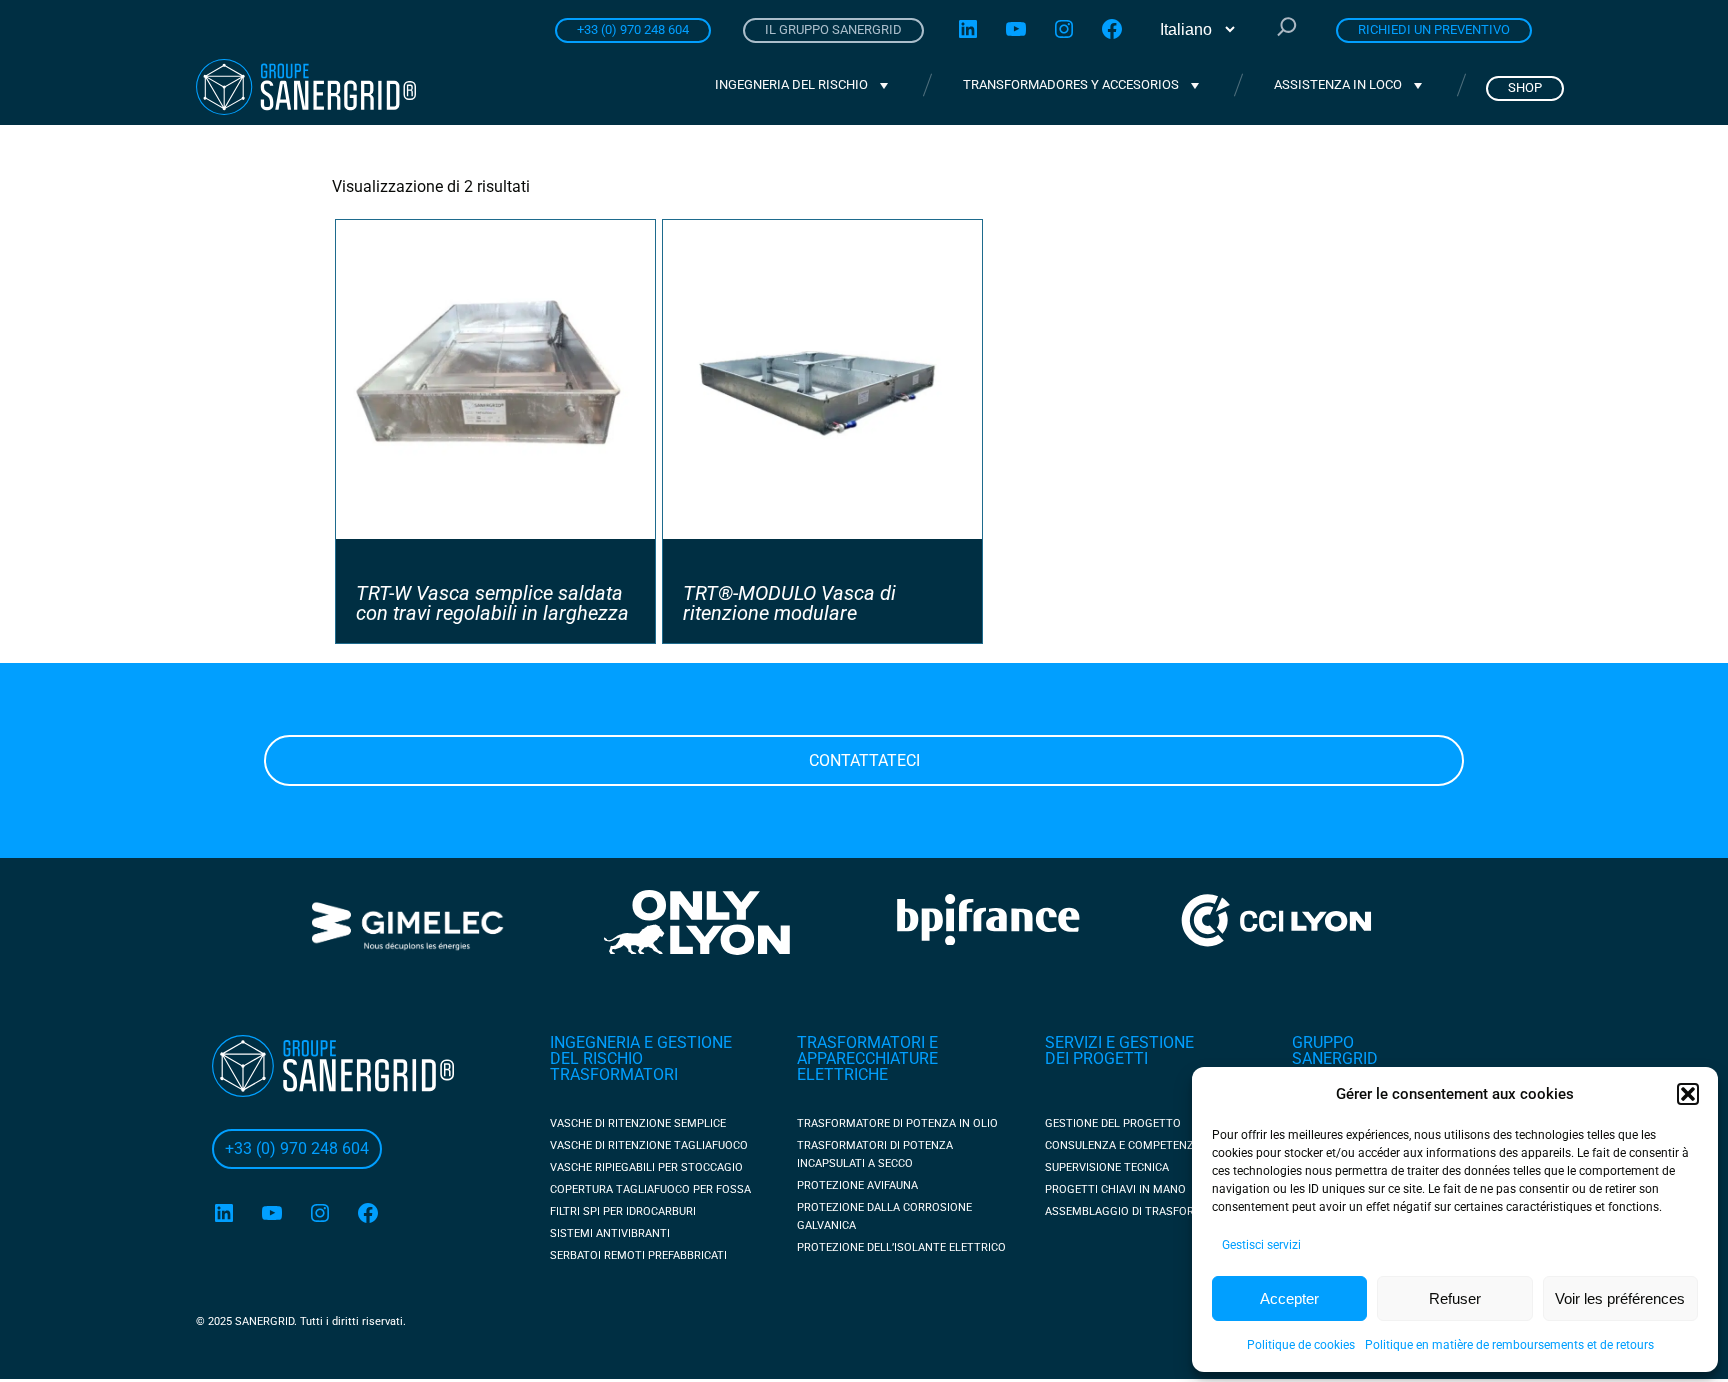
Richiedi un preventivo (1434, 29)
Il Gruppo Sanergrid (833, 29)
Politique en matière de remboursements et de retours (1509, 1345)
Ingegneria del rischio (791, 84)
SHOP (1525, 87)
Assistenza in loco (1338, 84)
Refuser (1455, 1298)
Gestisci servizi (1261, 1245)
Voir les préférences (1620, 1298)
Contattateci (864, 760)
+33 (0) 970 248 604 (633, 29)
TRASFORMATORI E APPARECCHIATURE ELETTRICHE (867, 1058)
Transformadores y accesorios (1071, 84)
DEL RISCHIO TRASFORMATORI (614, 1066)
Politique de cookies (1301, 1345)
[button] (1688, 1094)
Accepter (1289, 1298)
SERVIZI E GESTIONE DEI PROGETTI (1119, 1050)
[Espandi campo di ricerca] (1287, 29)
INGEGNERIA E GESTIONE (641, 1042)
